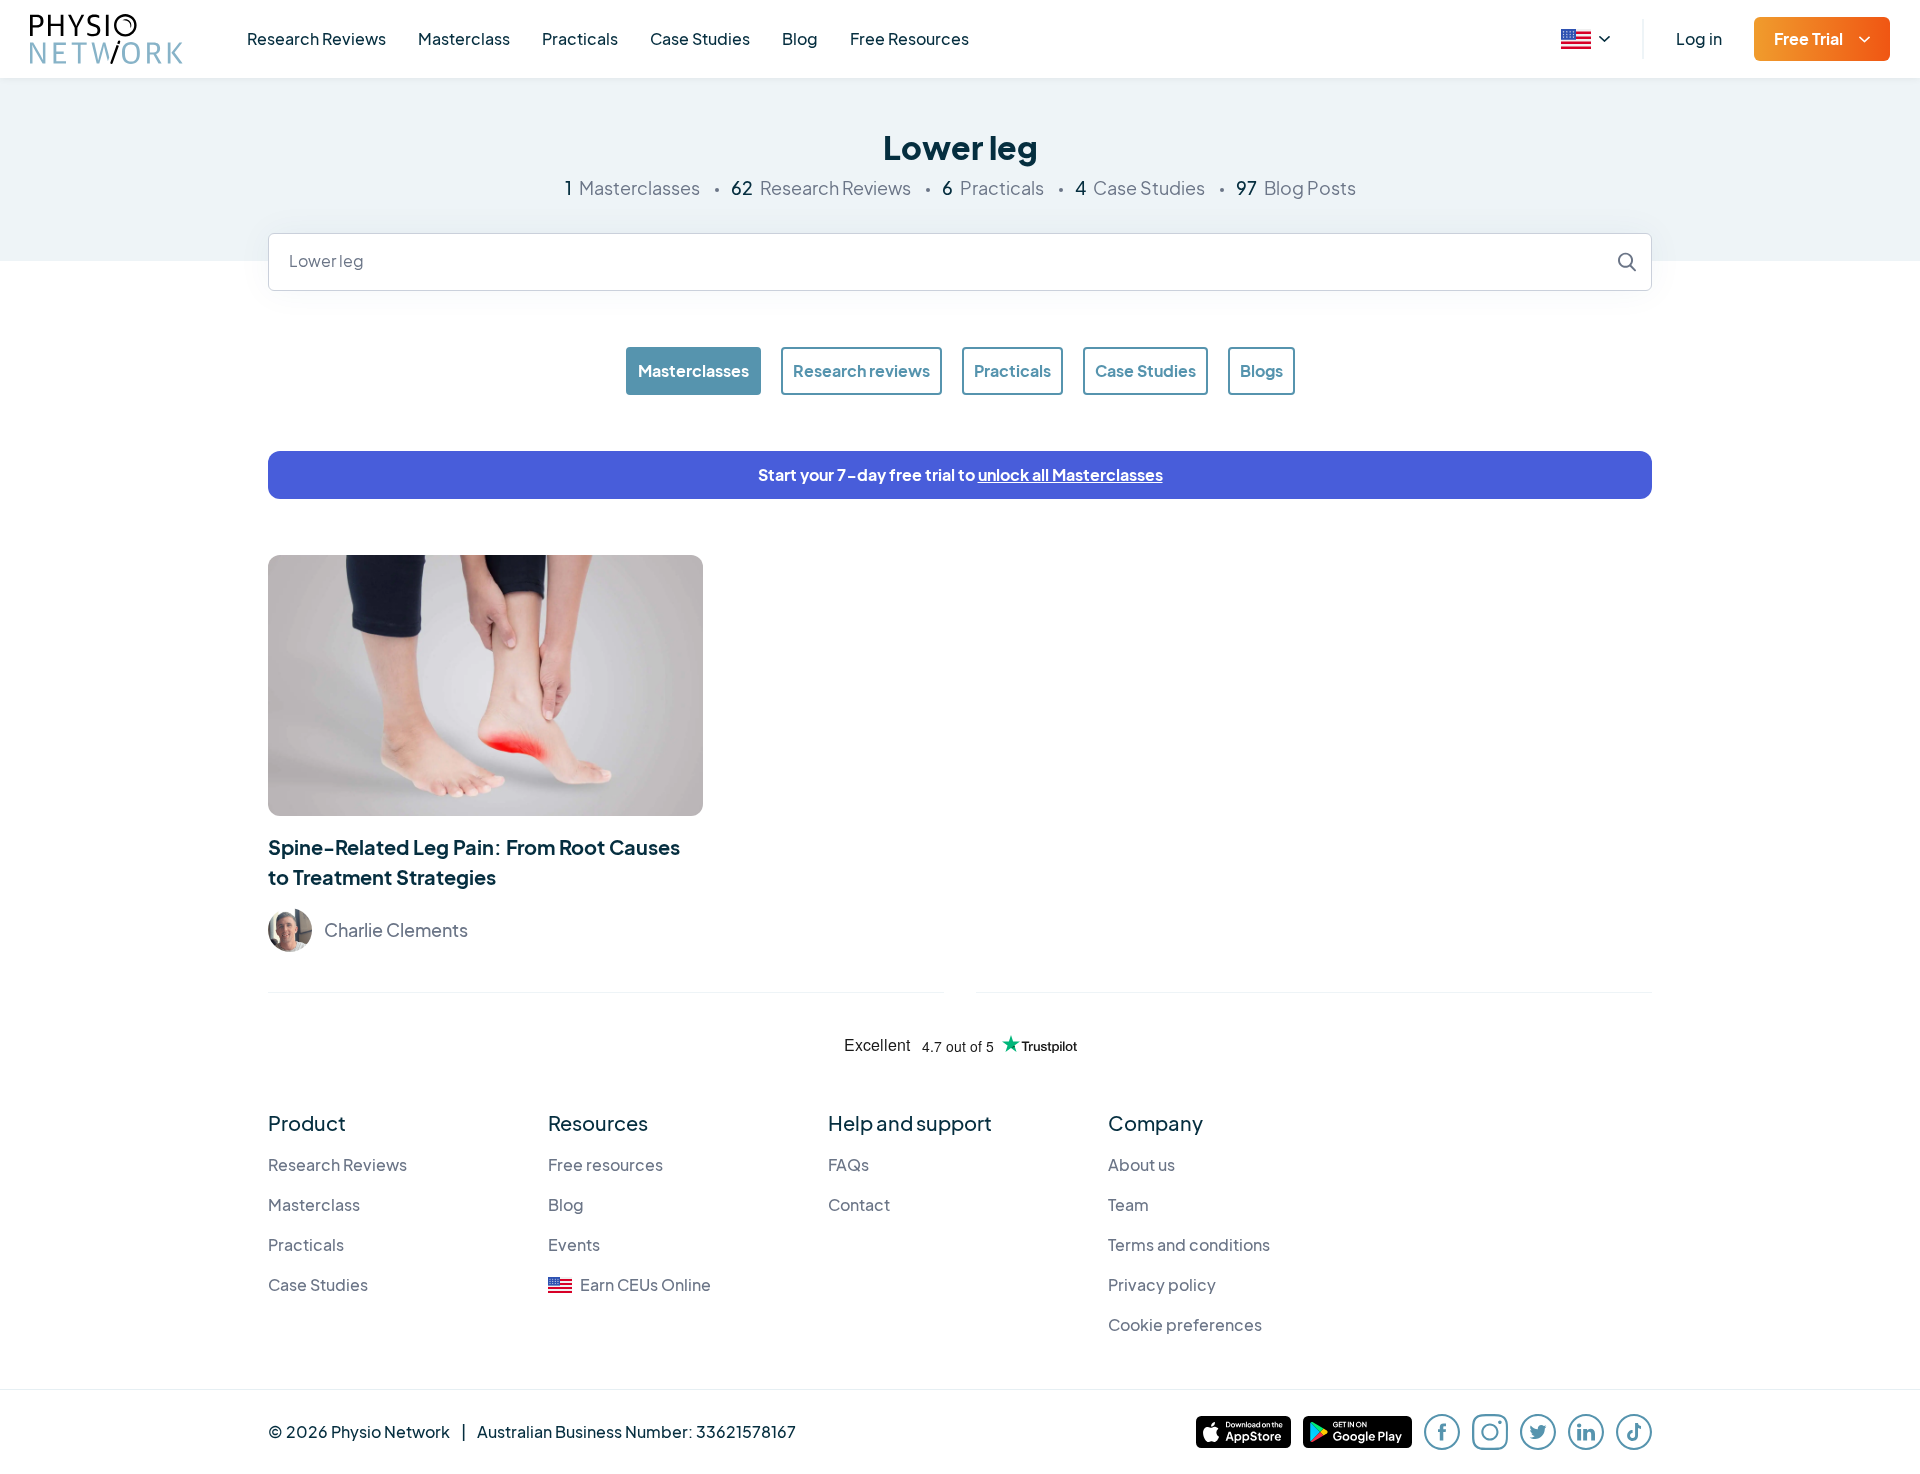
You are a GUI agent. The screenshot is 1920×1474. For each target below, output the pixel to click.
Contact (859, 1204)
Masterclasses (693, 370)
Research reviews (861, 370)
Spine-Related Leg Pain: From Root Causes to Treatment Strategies (474, 861)
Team (1128, 1204)
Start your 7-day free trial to (960, 474)
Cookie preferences (1185, 1324)
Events (574, 1244)
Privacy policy (1162, 1284)
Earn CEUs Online (645, 1284)
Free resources (605, 1164)
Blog (800, 38)
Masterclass (464, 38)
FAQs (848, 1164)
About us (1141, 1164)
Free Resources (909, 38)
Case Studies (700, 38)
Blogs (1261, 370)
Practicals (580, 38)
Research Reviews (316, 38)
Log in (1699, 38)
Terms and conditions (1189, 1244)
